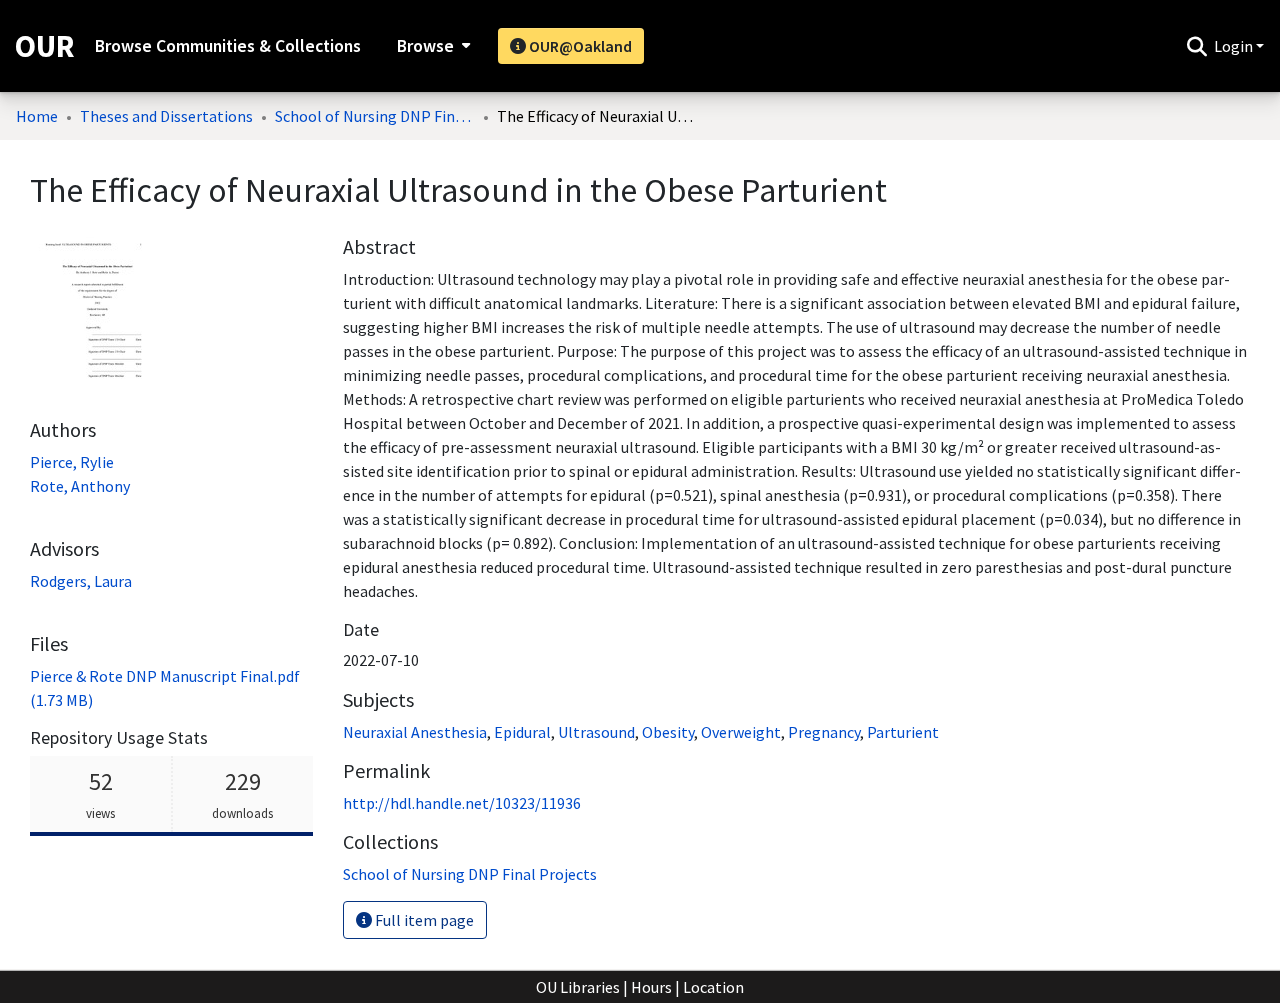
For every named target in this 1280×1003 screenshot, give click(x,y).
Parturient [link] (903, 732)
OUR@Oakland (579, 46)
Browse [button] (425, 46)
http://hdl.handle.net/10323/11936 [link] (462, 803)
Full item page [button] (423, 920)
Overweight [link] (741, 732)
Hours (651, 987)
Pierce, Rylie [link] (72, 462)
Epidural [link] (522, 732)
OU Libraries (578, 987)
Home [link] (37, 116)
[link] (470, 874)
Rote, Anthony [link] (80, 486)
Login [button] (1235, 46)
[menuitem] (431, 46)
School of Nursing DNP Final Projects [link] (375, 116)
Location (713, 987)
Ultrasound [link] (596, 732)
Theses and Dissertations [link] (166, 116)
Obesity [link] (668, 732)
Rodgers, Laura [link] (81, 581)
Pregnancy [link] (824, 732)
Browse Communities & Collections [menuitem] (228, 46)
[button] (1196, 46)
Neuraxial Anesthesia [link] (415, 732)
